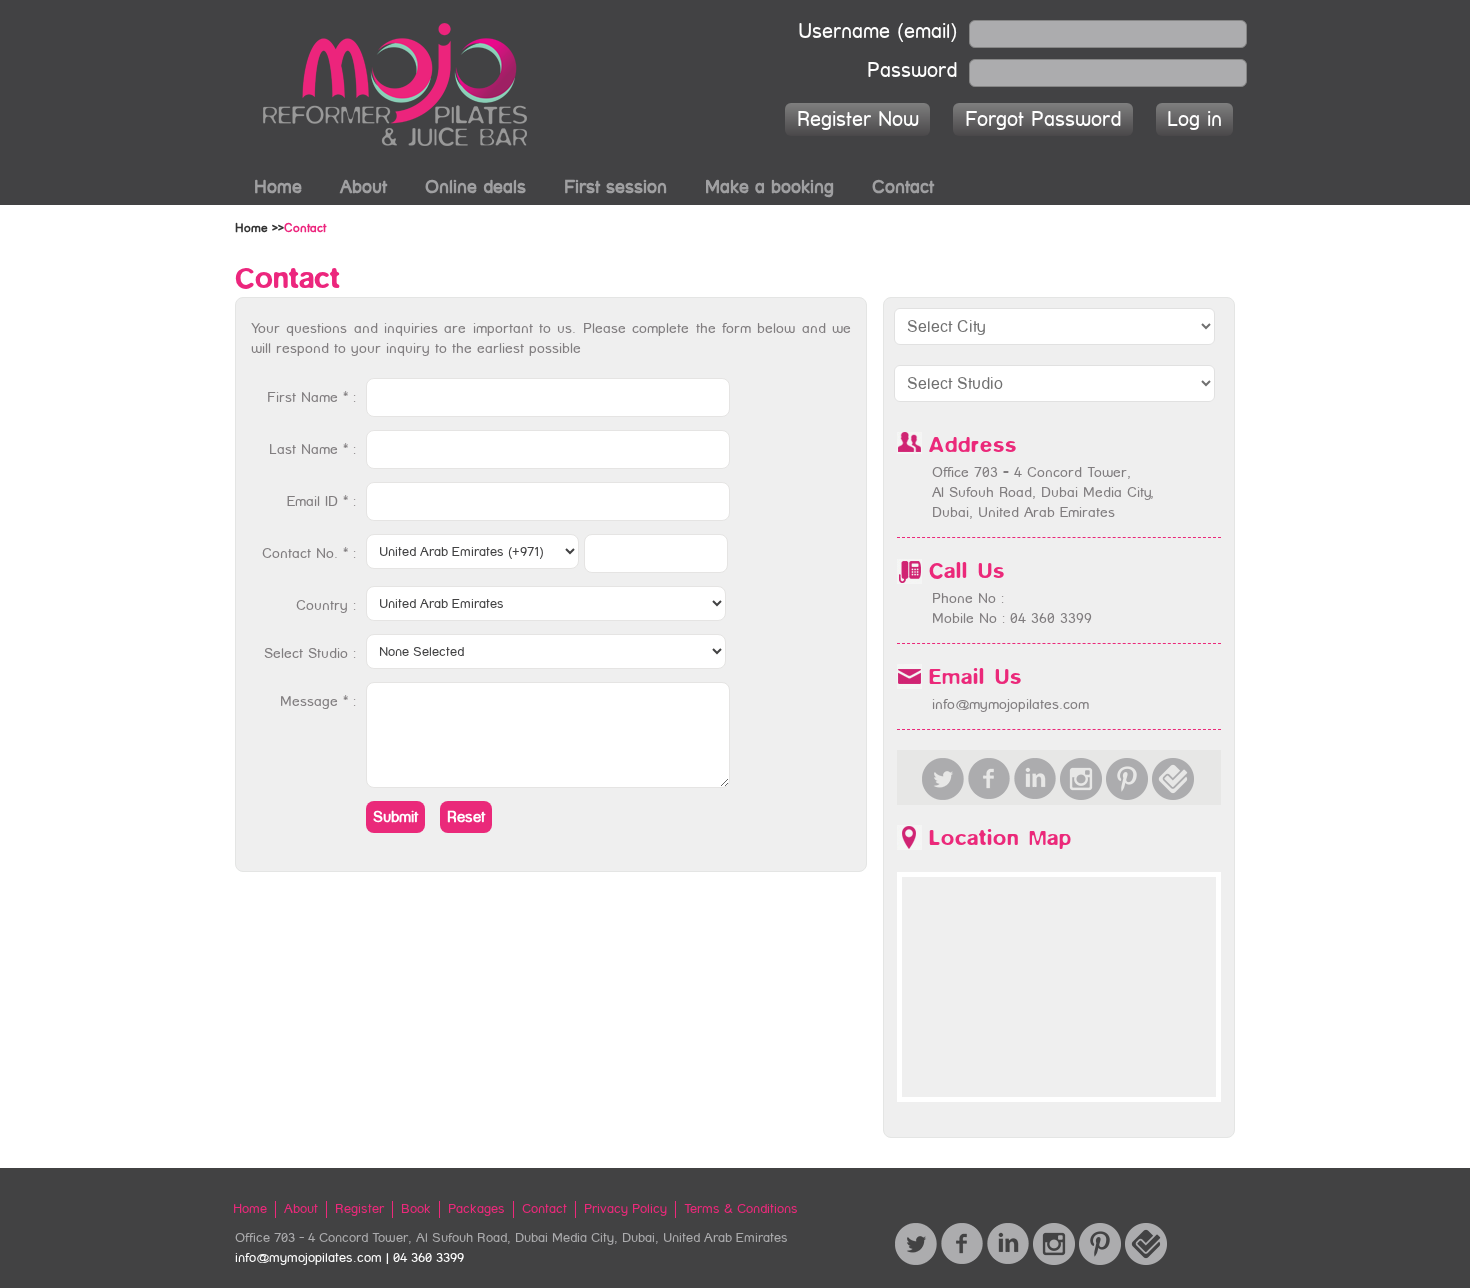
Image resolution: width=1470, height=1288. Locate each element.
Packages (476, 1208)
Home (278, 186)
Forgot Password (1043, 119)
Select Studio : (310, 653)
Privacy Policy (625, 1208)
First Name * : (311, 397)
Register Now (858, 119)
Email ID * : (321, 501)
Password (912, 68)
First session (615, 186)
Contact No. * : (309, 553)
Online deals (475, 186)
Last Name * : (312, 449)
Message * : (318, 701)
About (363, 186)
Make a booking (769, 186)
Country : (326, 605)
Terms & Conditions (741, 1208)
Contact (903, 186)
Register (359, 1208)
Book (416, 1208)
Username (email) (877, 29)
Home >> (259, 227)
